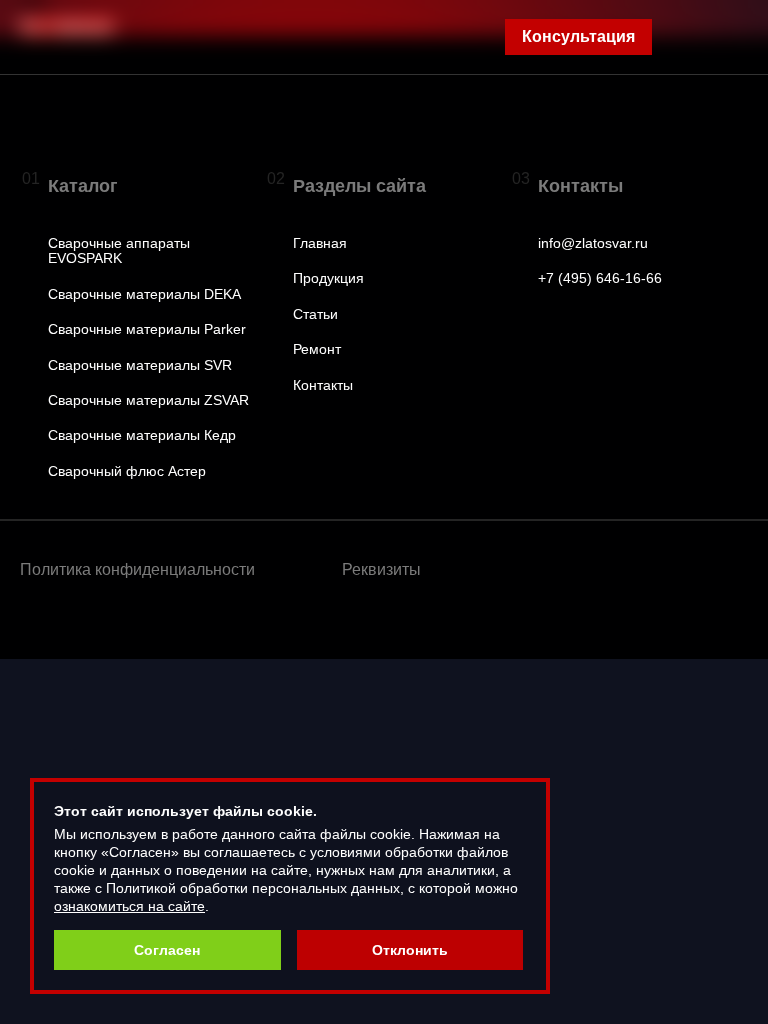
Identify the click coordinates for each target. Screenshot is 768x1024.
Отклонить (410, 950)
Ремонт (317, 349)
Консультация (578, 36)
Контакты (323, 385)
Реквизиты (381, 569)
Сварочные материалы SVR (140, 365)
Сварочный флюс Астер (127, 471)
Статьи (315, 314)
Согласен (167, 950)
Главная (320, 243)
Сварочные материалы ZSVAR (148, 400)
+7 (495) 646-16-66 (600, 278)
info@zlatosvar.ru (593, 243)
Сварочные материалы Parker (147, 329)
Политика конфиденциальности (137, 569)
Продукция (328, 278)
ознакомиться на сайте (129, 906)
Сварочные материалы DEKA (144, 294)
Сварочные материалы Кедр (142, 435)
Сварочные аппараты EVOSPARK (119, 251)
